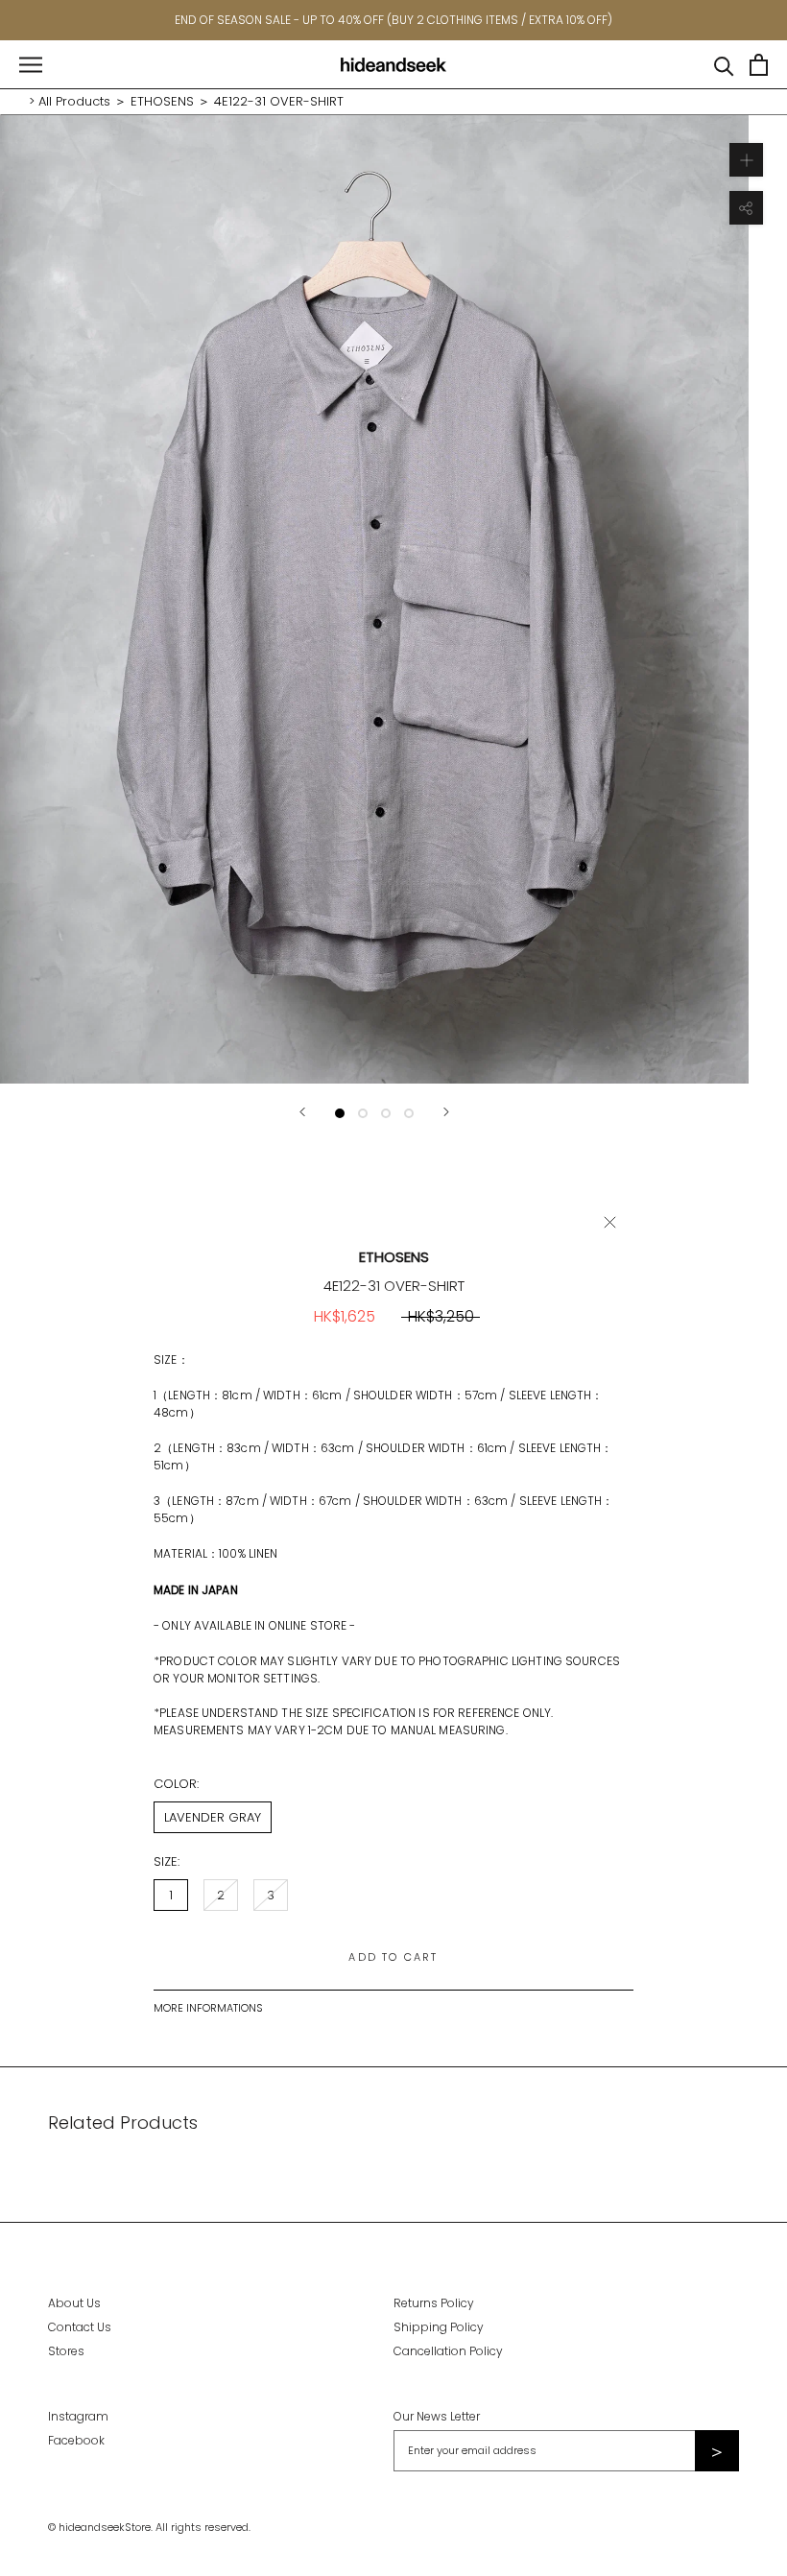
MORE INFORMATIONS (208, 2008)
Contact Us (80, 2327)
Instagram (78, 2416)
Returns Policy (434, 2303)
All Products (74, 101)
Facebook (76, 2440)
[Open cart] (759, 65)
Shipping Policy (439, 2327)
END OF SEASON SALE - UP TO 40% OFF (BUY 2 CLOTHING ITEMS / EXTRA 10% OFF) (393, 20)
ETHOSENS (162, 101)
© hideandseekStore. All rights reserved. (149, 2527)
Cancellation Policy (448, 2351)
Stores (66, 2351)
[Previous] (302, 1112)
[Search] (724, 65)
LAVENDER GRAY (213, 1817)
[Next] (446, 1112)
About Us (74, 2303)
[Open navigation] (31, 65)
